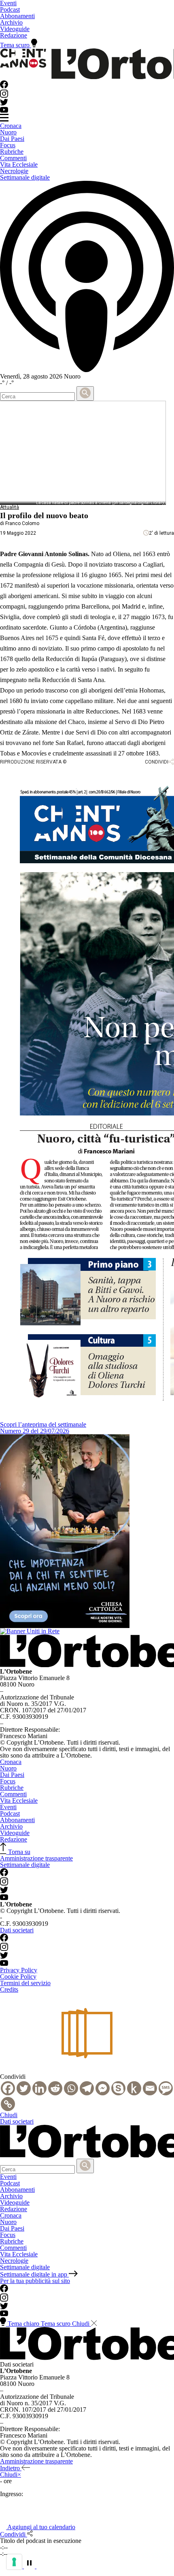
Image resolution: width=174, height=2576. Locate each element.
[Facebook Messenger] (103, 2088)
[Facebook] (8, 2088)
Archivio (11, 22)
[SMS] (166, 2088)
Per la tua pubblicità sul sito (35, 2281)
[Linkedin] (39, 2088)
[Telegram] (87, 2088)
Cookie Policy (18, 1976)
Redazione (14, 35)
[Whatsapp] (71, 2088)
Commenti (13, 158)
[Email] (150, 2088)
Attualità (10, 507)
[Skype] (118, 2088)
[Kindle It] (134, 2088)
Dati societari (17, 1930)
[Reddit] (55, 2088)
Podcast (10, 9)
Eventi (8, 1807)
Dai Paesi (12, 139)
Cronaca (11, 126)
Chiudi (9, 2115)
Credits (9, 1989)
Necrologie (14, 171)
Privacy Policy (19, 1970)
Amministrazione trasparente (36, 1858)
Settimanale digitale (25, 177)
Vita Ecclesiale (19, 164)
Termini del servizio (25, 1983)
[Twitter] (24, 2088)
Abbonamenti (17, 16)
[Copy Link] (8, 2104)
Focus (8, 145)
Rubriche (12, 152)
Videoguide (15, 29)
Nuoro (8, 132)
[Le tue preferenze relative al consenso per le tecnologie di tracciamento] (14, 2562)
